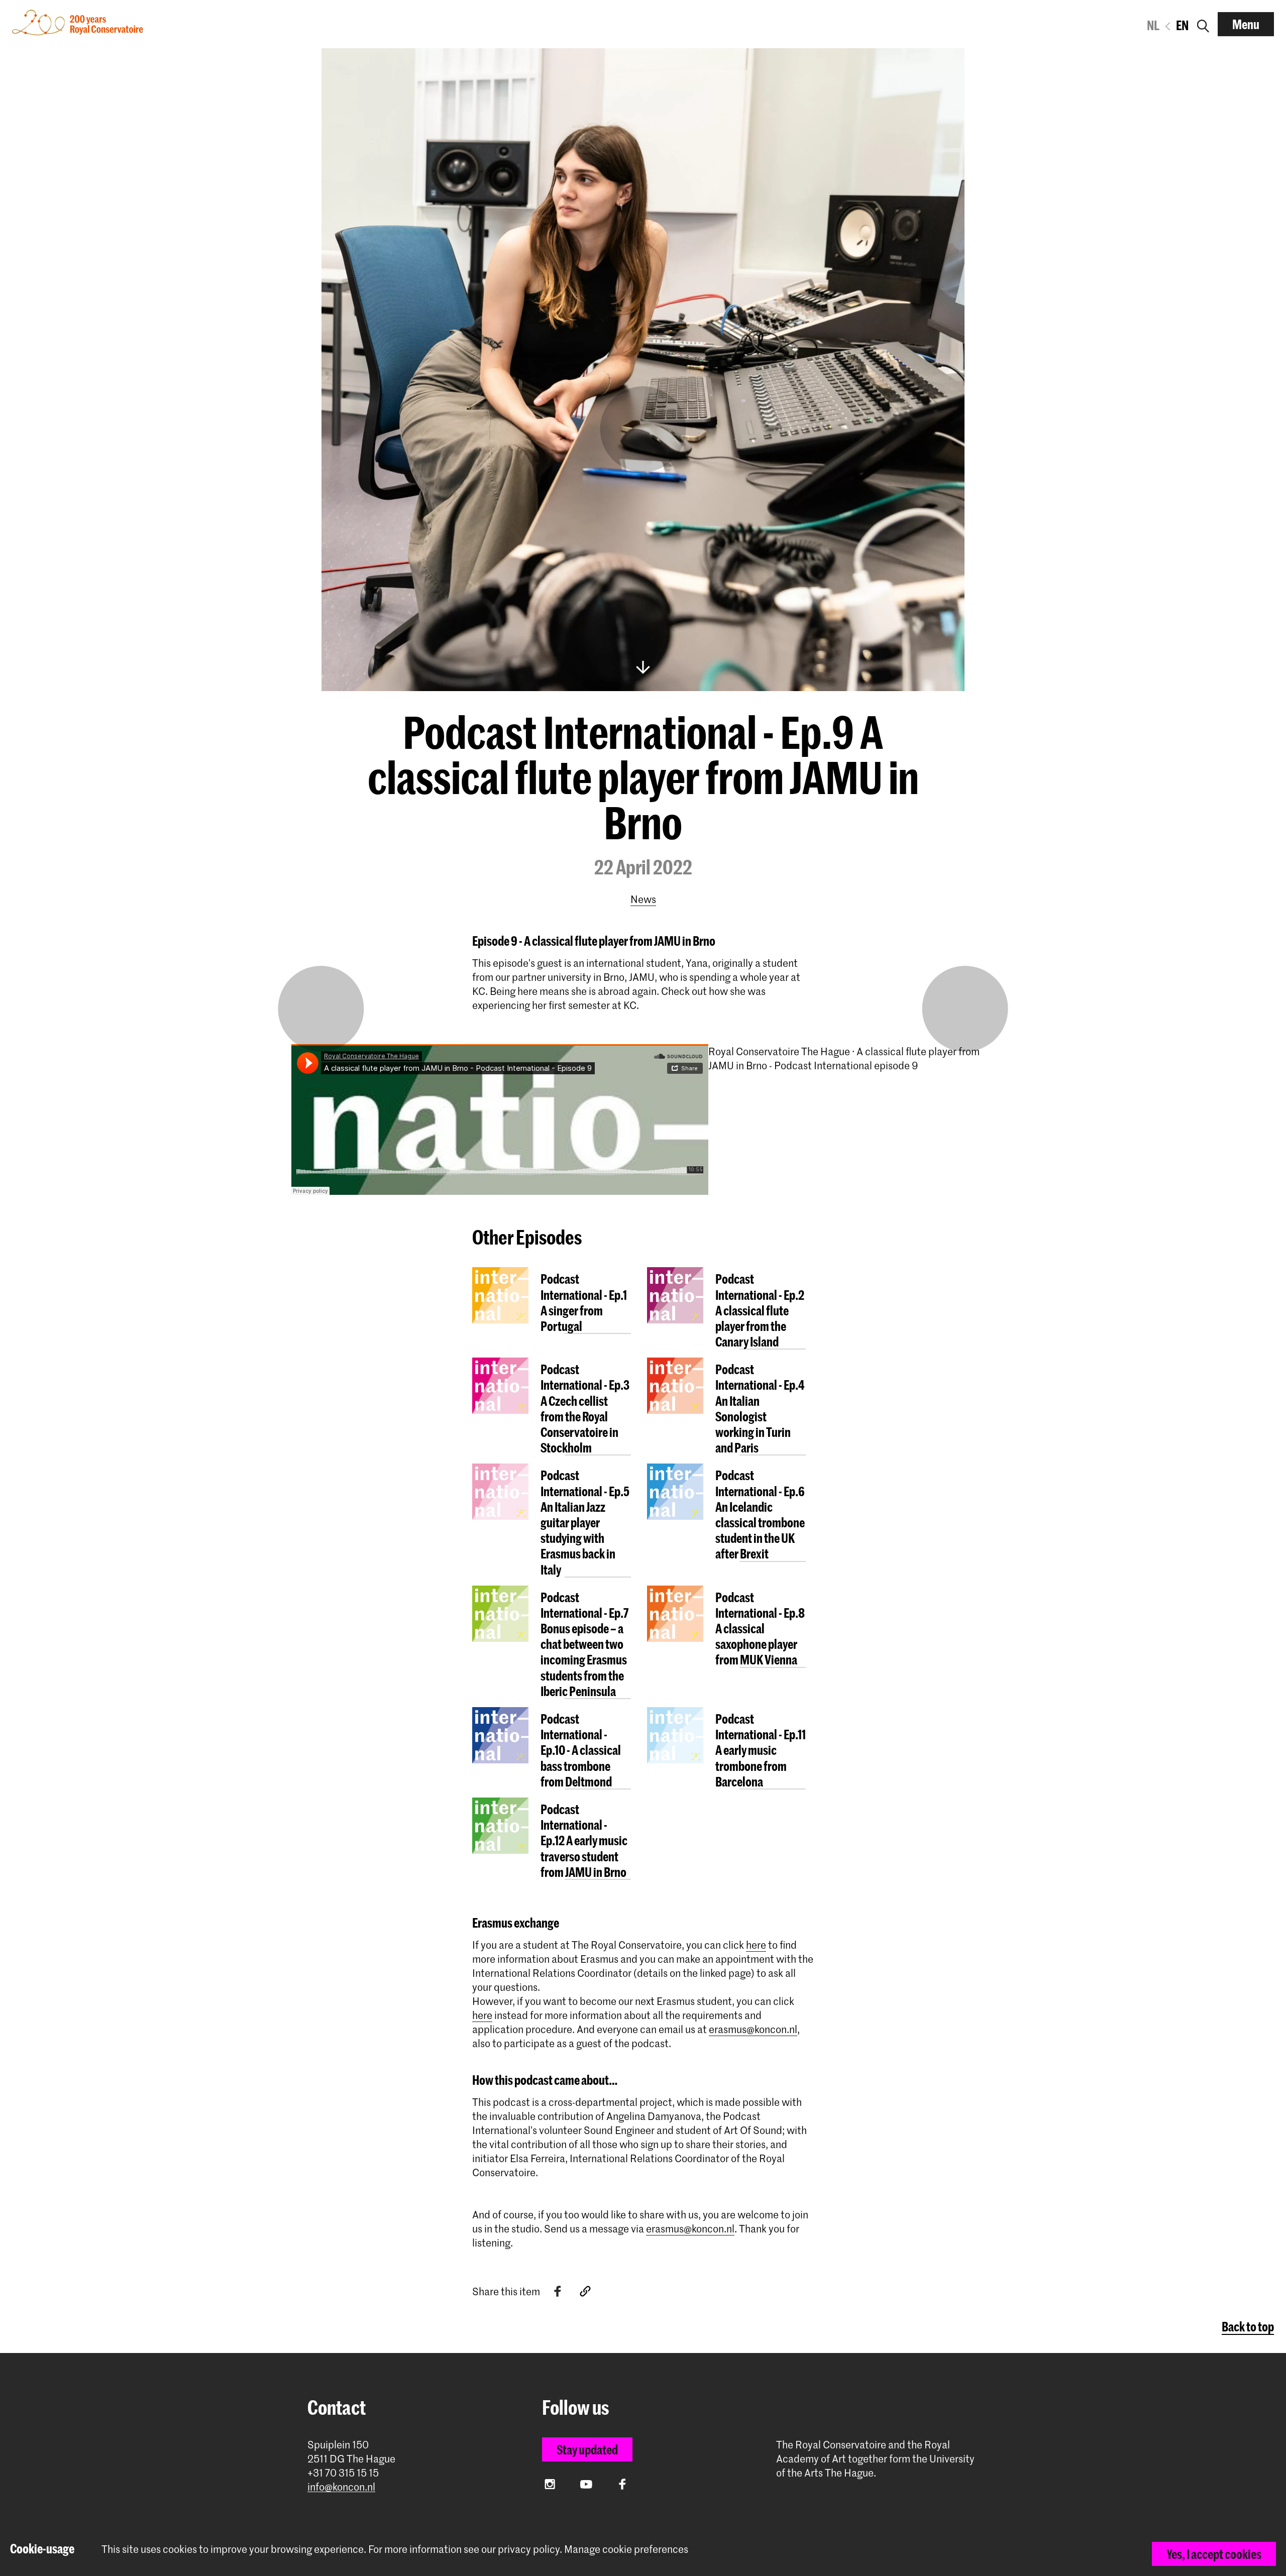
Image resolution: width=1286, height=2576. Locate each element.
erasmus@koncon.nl (753, 2029)
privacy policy (529, 2549)
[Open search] (1203, 24)
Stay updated (587, 2449)
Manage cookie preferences (626, 2549)
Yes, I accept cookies (1214, 2554)
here (756, 1945)
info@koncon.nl (341, 2487)
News (643, 899)
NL (1153, 25)
